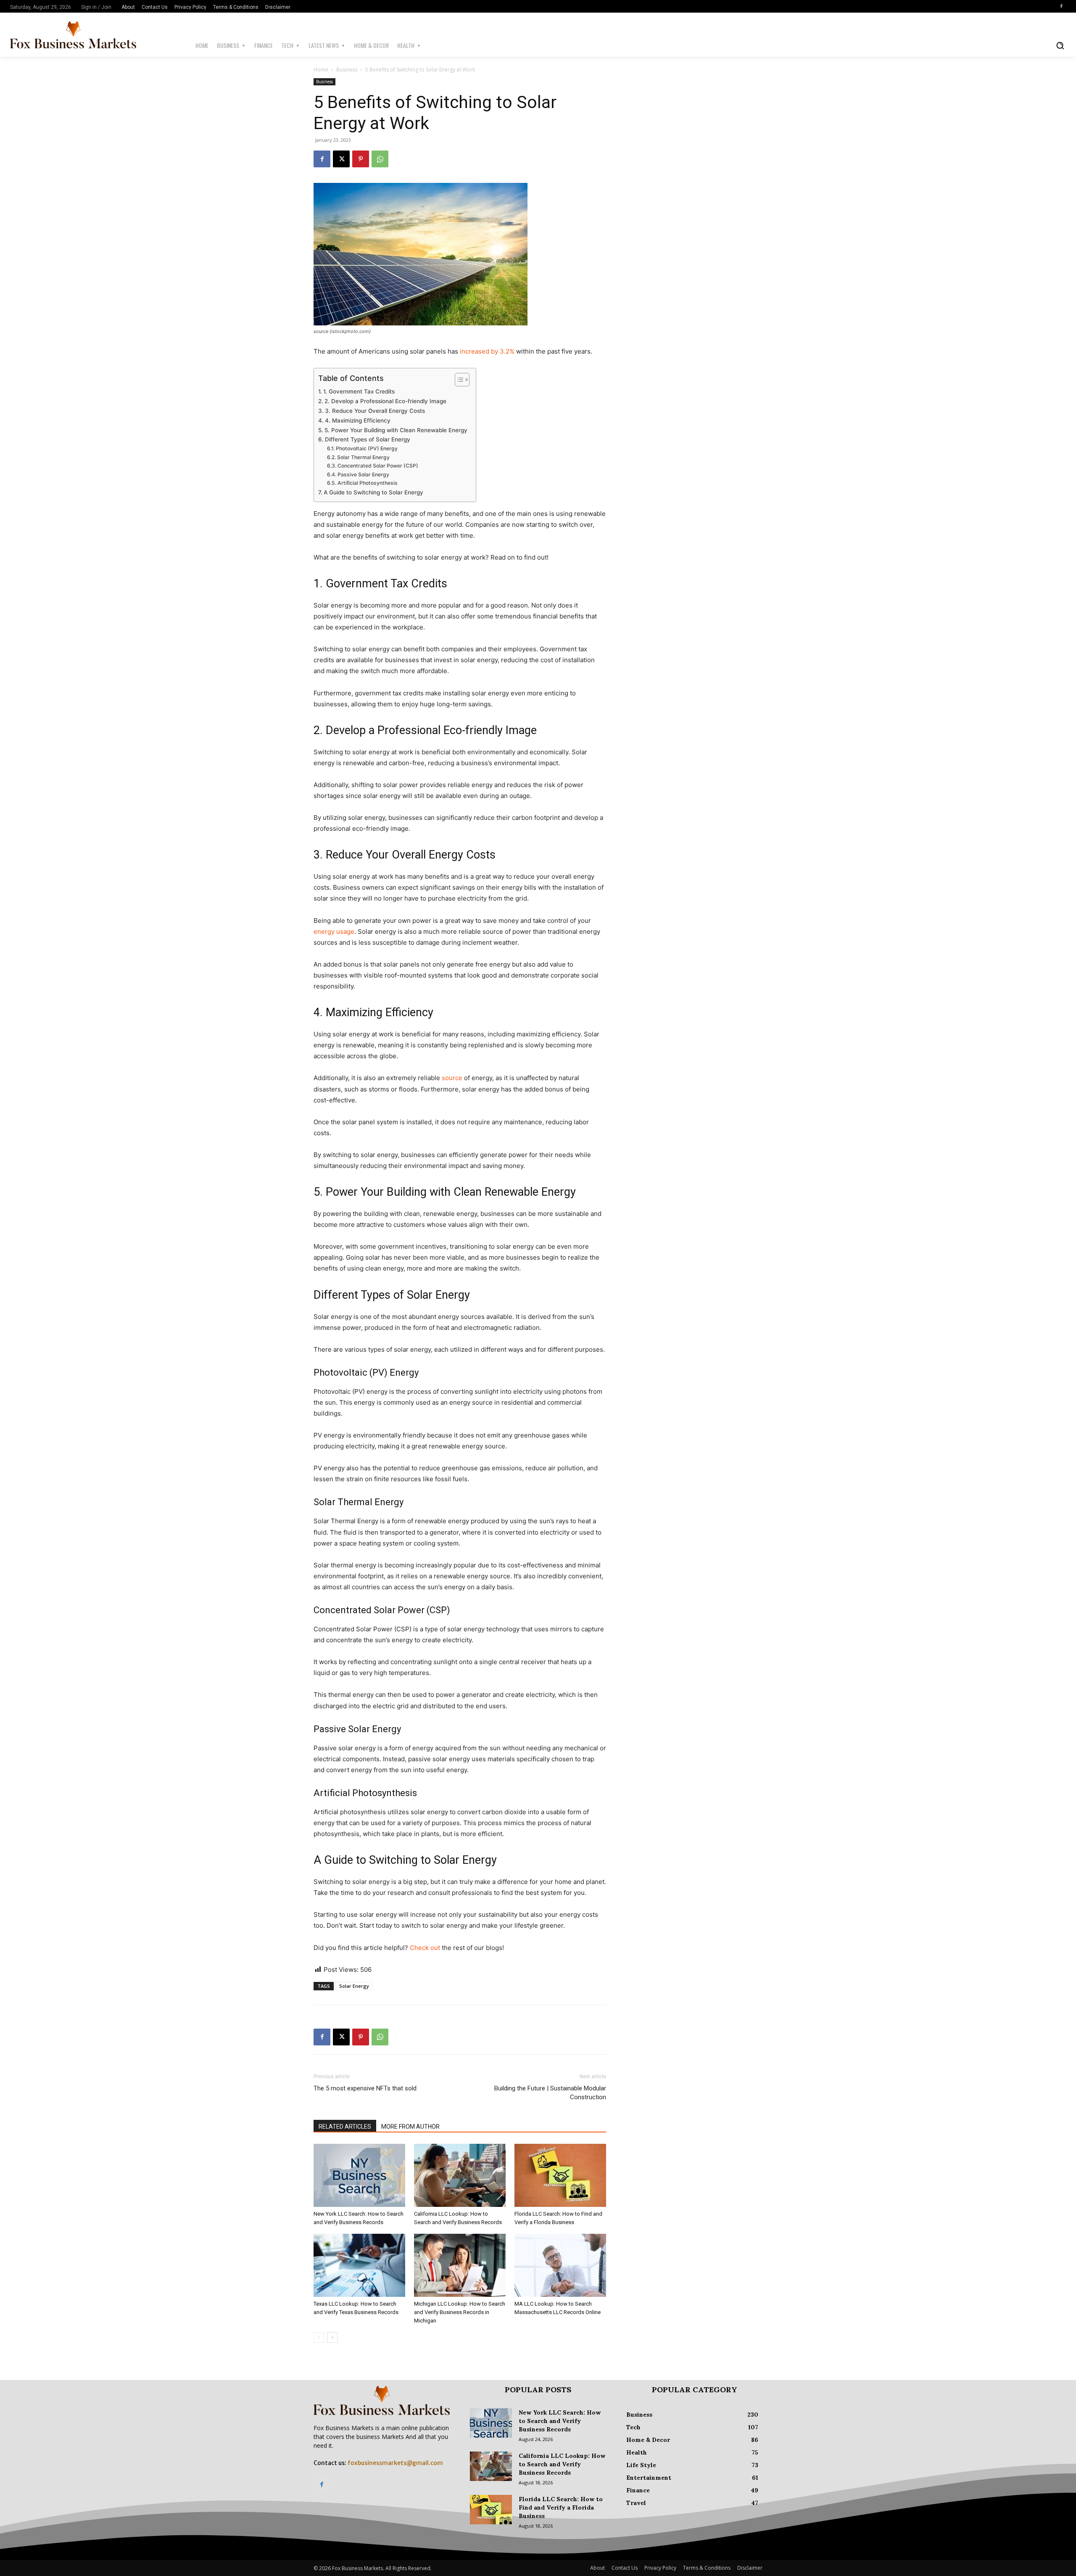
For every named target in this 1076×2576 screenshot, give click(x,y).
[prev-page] (319, 2337)
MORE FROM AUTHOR (410, 2127)
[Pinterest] (361, 159)
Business (347, 70)
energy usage (334, 931)
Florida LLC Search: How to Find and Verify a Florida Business (561, 2507)
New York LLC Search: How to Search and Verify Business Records (560, 2421)
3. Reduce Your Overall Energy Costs (375, 411)
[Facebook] (1061, 6)
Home (321, 70)
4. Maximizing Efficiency (358, 420)
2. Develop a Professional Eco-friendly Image (385, 401)
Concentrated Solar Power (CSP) (378, 466)
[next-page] (332, 2337)
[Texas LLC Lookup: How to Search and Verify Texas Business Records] (359, 2265)
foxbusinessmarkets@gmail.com (395, 2463)
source (452, 1078)
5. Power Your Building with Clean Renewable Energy (396, 430)
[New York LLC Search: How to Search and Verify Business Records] (359, 2175)
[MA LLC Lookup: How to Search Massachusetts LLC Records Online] (560, 2265)
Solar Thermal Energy (363, 457)
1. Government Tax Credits (359, 391)
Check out (425, 1948)
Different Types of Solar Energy (368, 439)
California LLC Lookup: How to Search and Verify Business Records (562, 2464)
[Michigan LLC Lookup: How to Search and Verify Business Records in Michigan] (460, 2265)
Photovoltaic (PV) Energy (367, 448)
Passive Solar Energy (363, 474)
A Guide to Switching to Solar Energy (373, 492)
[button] (1060, 45)
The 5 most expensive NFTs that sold (365, 2088)
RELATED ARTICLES (345, 2127)
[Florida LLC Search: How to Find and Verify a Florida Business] (560, 2175)
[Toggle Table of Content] (458, 380)
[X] (341, 159)
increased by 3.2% (487, 351)
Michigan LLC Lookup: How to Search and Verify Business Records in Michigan (460, 2312)
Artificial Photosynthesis (367, 483)
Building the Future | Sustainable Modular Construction (550, 2093)
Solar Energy (354, 1986)
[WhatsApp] (380, 159)
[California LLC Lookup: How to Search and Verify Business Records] (460, 2175)
